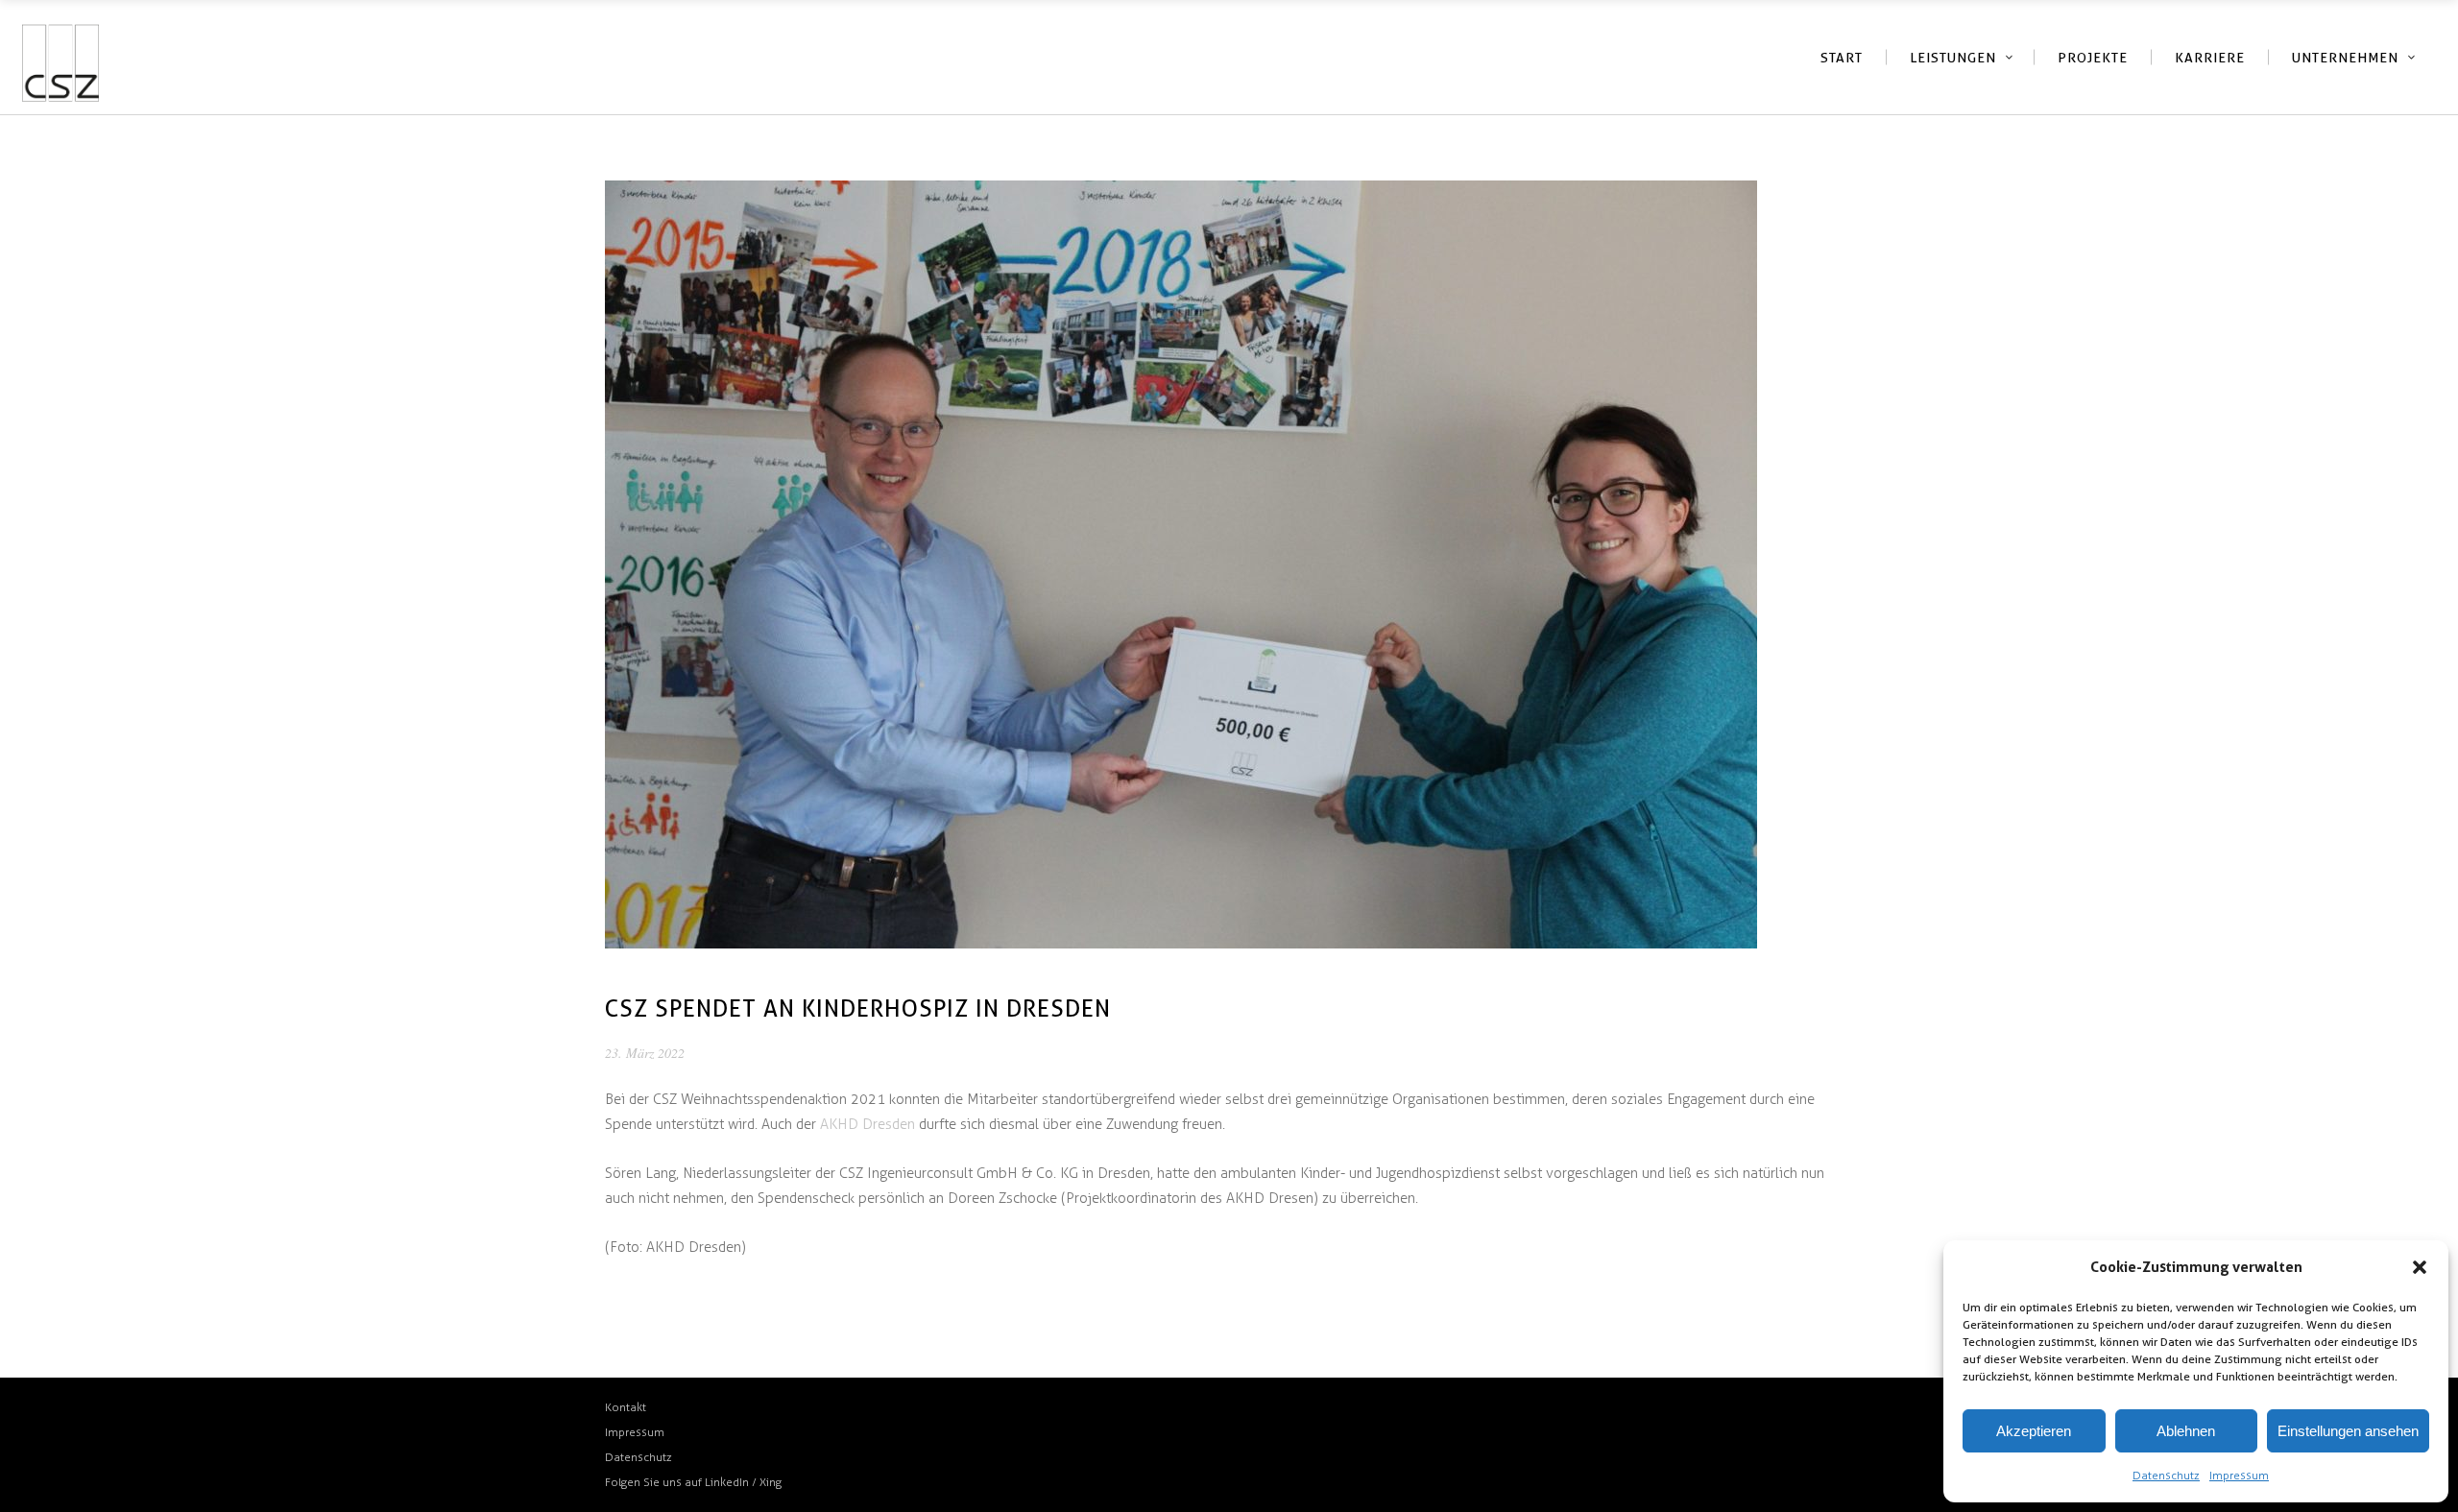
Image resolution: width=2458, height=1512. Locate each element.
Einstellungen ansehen (2348, 1431)
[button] (2420, 1267)
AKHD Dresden (868, 1124)
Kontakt (626, 1407)
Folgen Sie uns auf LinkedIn (678, 1482)
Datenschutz (2166, 1476)
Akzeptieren (2034, 1431)
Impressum (2239, 1476)
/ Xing (767, 1482)
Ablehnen (2186, 1431)
